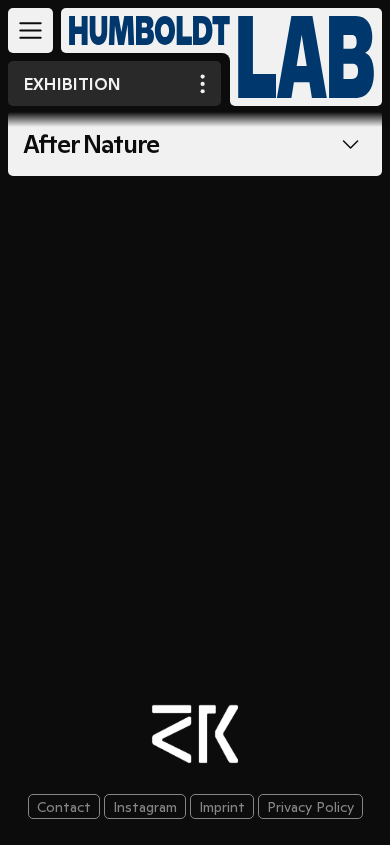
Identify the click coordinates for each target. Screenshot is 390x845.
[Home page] (141, 30)
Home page (306, 57)
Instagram (145, 807)
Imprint (222, 807)
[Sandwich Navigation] (30, 30)
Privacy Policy (310, 807)
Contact (64, 807)
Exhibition (72, 84)
